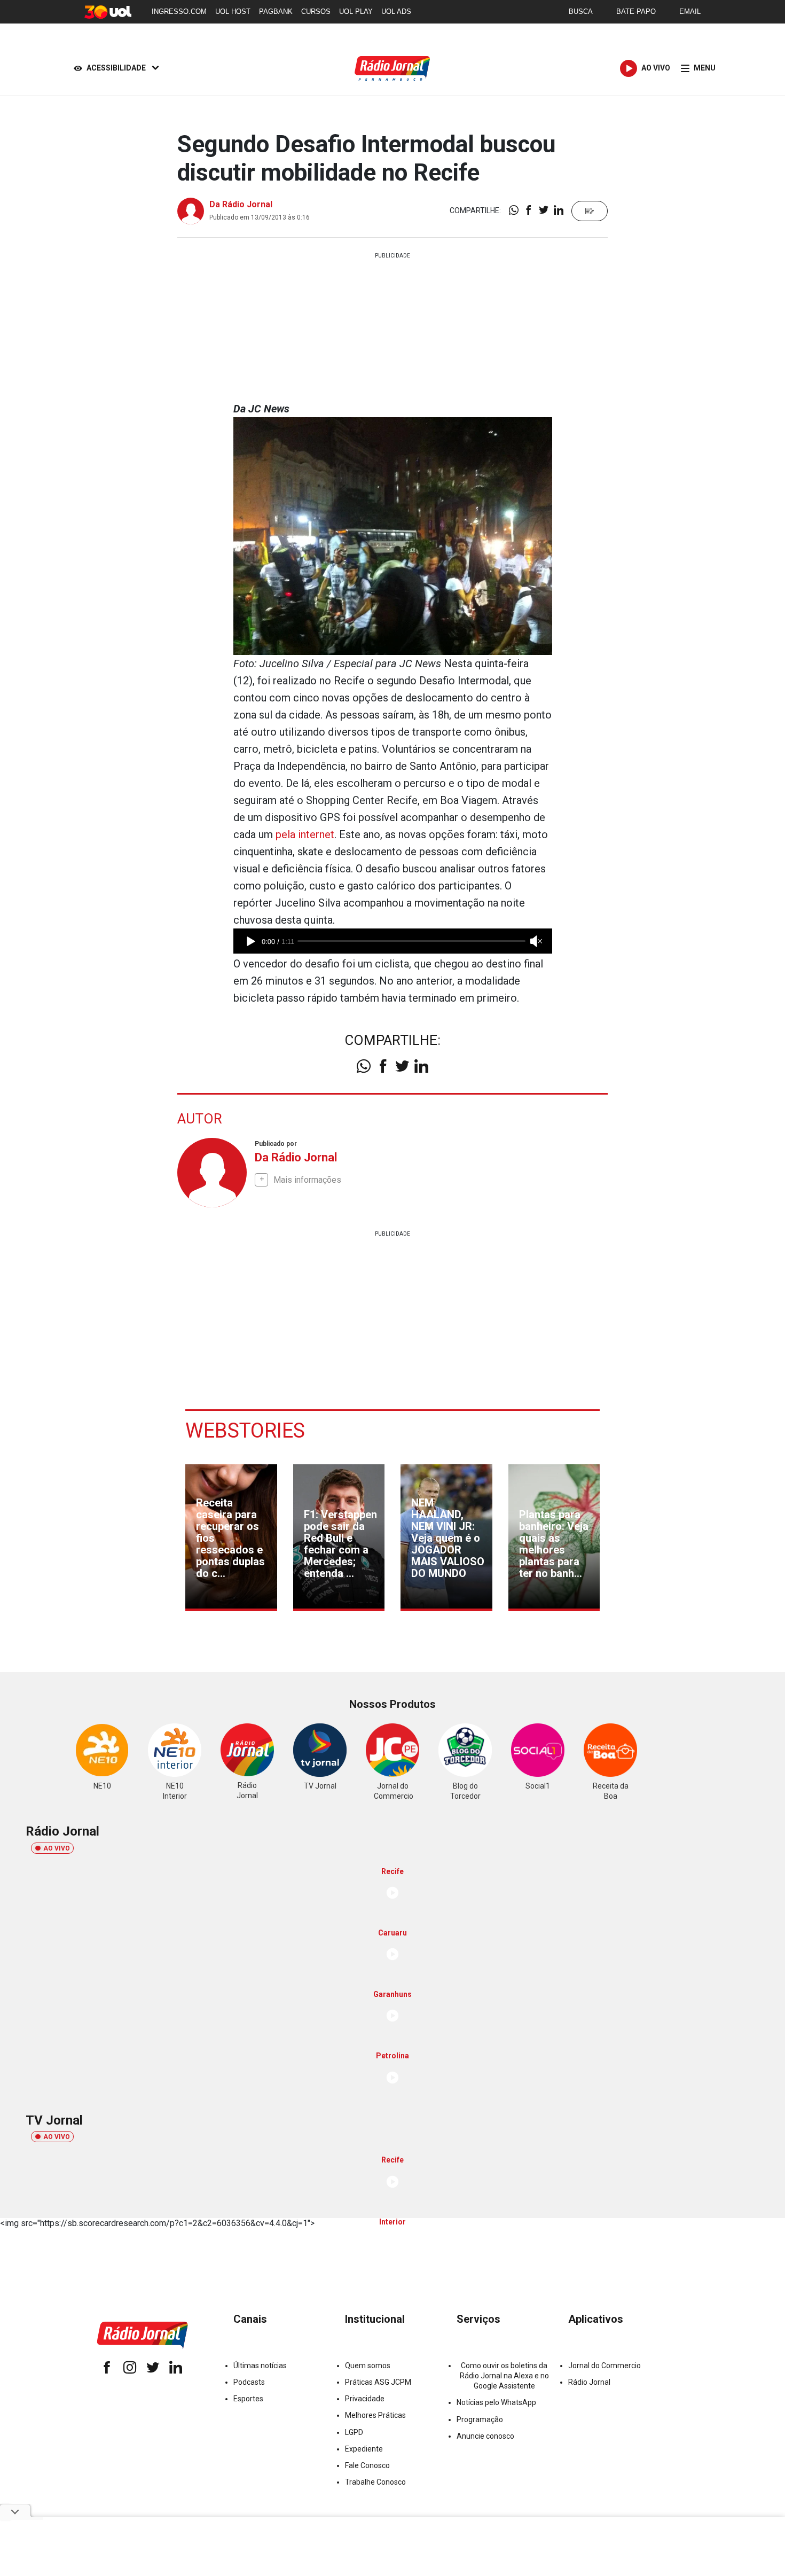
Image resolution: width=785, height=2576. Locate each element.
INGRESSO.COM (179, 11)
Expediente (364, 2449)
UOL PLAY (356, 11)
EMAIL (690, 11)
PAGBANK (276, 11)
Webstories (245, 1431)
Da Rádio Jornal (241, 204)
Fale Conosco (367, 2465)
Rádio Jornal (589, 2382)
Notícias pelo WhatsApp (496, 2402)
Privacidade (365, 2399)
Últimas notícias (260, 2366)
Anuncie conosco (485, 2436)
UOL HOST (233, 11)
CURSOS (316, 11)
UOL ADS (396, 11)
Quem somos (368, 2366)
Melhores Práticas (375, 2415)
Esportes (248, 2399)
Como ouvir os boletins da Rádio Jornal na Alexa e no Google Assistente (504, 2376)
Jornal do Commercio (605, 2366)
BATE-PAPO (636, 11)
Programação (480, 2419)
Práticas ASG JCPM (378, 2382)
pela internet (305, 834)
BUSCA (581, 11)
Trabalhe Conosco (375, 2482)
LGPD (354, 2432)
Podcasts (249, 2382)
